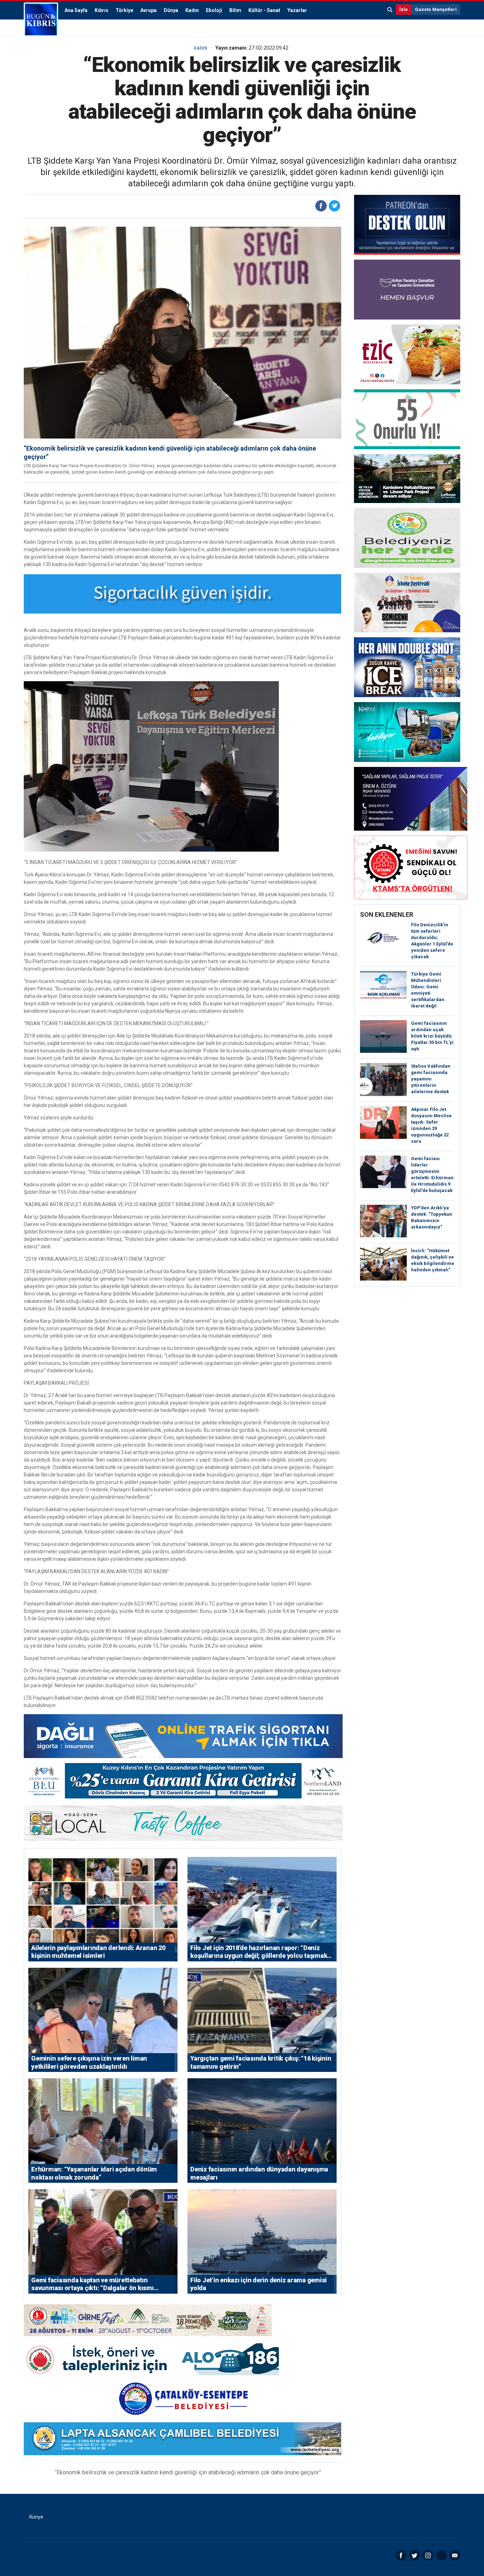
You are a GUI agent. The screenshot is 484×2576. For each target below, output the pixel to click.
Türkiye (124, 10)
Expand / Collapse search (390, 10)
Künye (36, 2517)
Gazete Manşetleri (436, 9)
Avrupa (148, 10)
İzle (404, 9)
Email (455, 2555)
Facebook (401, 2555)
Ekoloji (214, 10)
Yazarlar (297, 10)
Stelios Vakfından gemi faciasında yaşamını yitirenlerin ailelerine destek (431, 1079)
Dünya (171, 10)
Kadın (192, 10)
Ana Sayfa (76, 10)
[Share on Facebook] (321, 206)
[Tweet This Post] (334, 206)
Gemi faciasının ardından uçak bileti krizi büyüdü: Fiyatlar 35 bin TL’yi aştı (432, 1036)
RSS (441, 2555)
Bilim (235, 10)
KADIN (201, 48)
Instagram (428, 2555)
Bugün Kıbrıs (41, 19)
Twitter (415, 2555)
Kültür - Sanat (264, 10)
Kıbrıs (102, 10)
